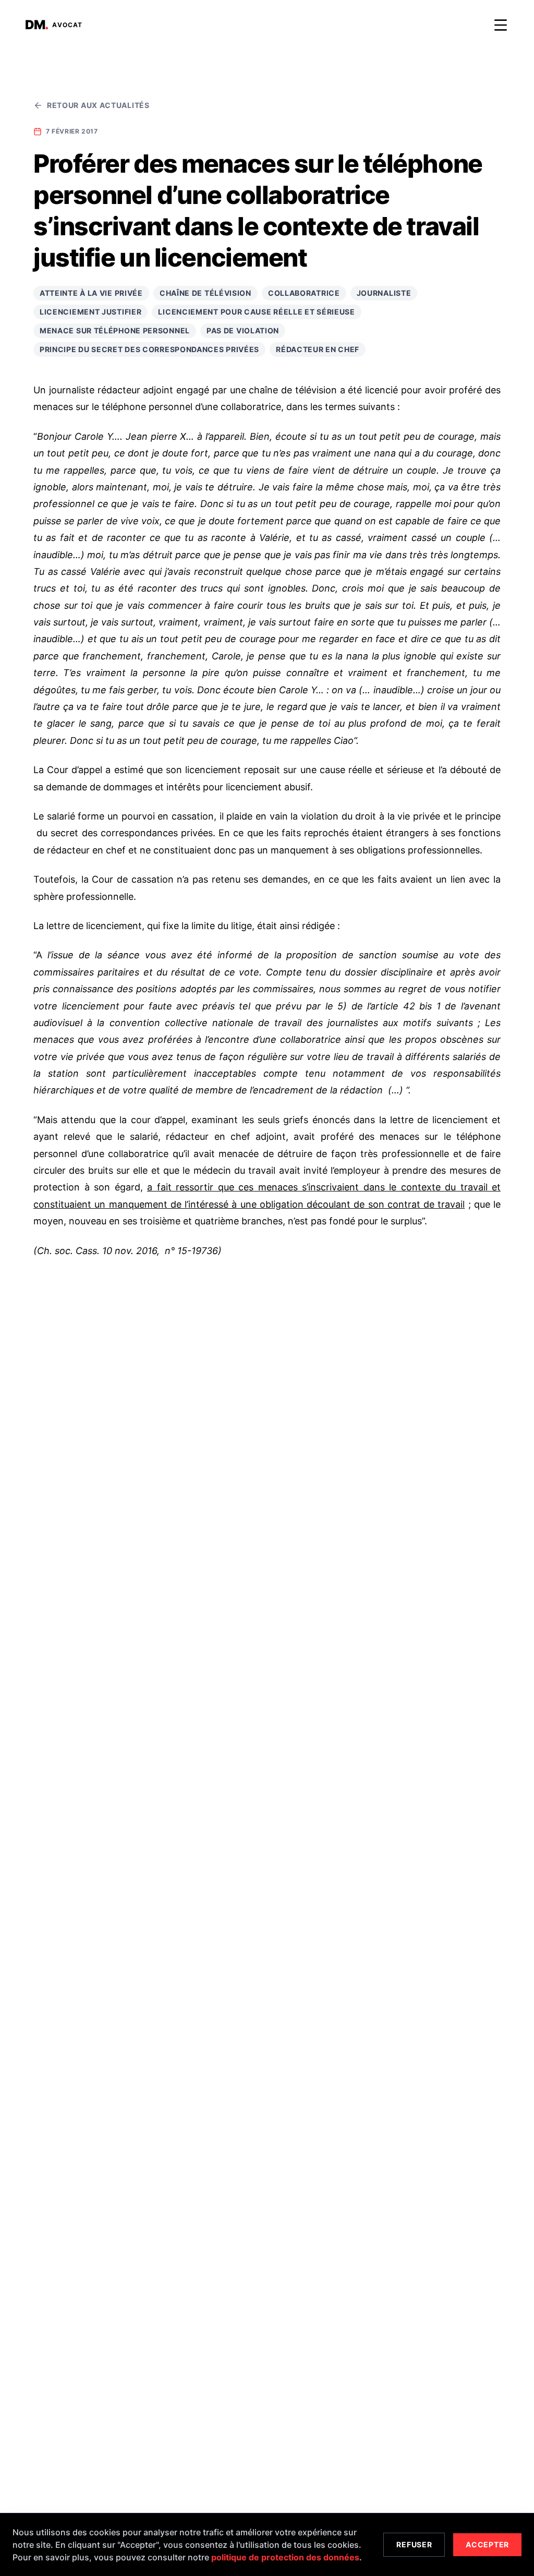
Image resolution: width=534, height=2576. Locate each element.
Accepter (487, 2544)
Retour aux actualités (98, 105)
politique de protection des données (285, 2557)
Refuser (414, 2544)
